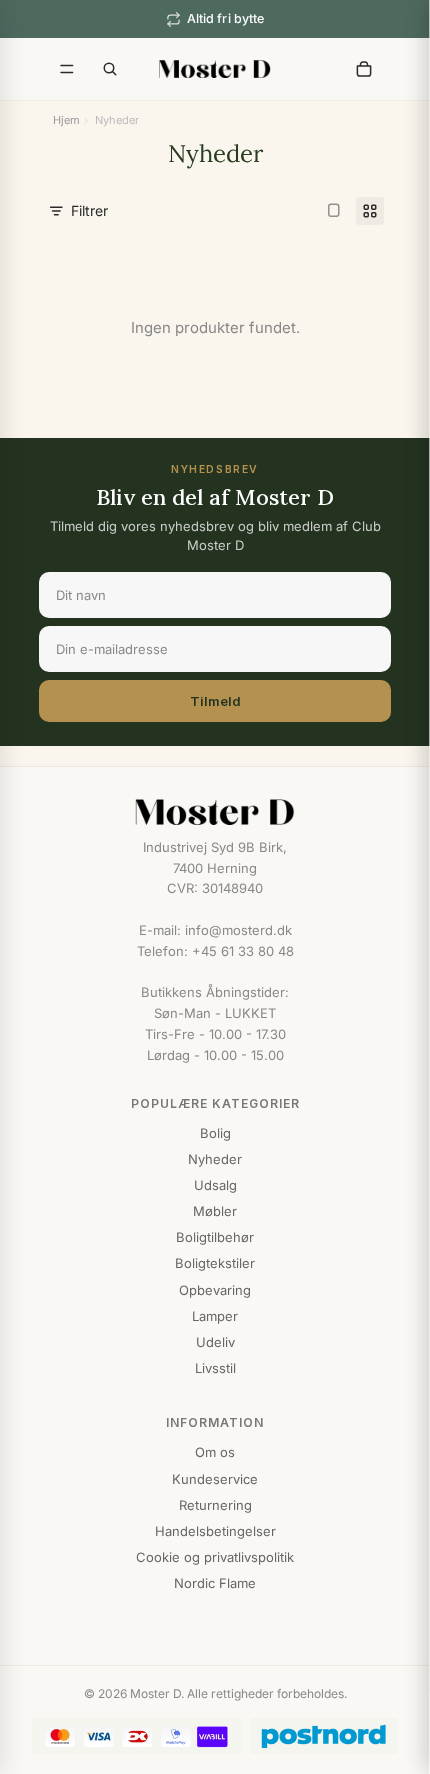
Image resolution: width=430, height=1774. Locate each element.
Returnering (215, 1505)
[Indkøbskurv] (364, 69)
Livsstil (215, 1368)
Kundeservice (215, 1479)
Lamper (215, 1316)
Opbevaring (215, 1290)
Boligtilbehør (215, 1237)
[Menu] (67, 69)
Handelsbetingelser (215, 1531)
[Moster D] (215, 812)
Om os (215, 1452)
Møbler (215, 1211)
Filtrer (89, 210)
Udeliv (215, 1342)
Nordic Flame (215, 1583)
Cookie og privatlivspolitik (215, 1557)
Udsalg (215, 1185)
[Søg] (110, 69)
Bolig (215, 1133)
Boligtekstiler (215, 1263)
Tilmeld (215, 701)
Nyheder (215, 1159)
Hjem (66, 120)
